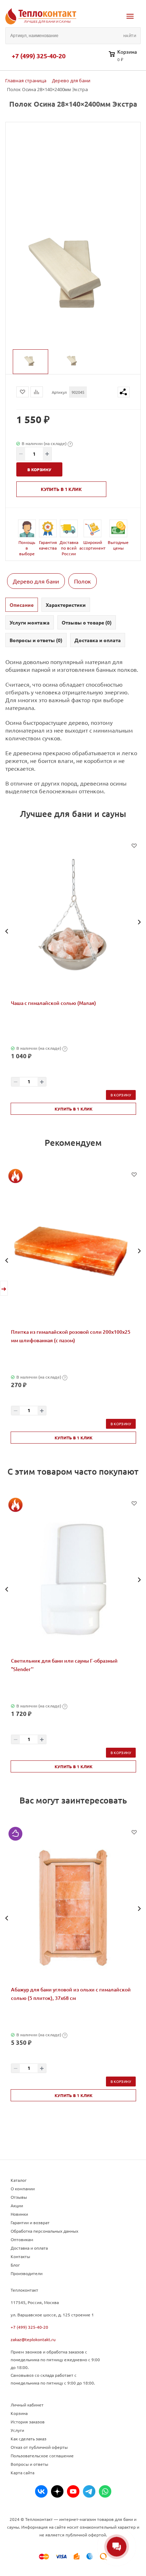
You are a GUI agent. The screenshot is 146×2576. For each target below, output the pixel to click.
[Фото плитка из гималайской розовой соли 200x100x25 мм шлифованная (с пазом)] (73, 1250)
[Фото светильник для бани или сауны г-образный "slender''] (73, 1579)
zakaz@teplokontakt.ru (33, 2339)
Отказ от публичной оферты (39, 2447)
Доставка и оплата (29, 2248)
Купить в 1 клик (61, 489)
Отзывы (19, 2197)
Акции (17, 2205)
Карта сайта (23, 2473)
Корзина (19, 2413)
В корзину (121, 1095)
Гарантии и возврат (30, 2222)
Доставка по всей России (69, 548)
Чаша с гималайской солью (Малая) (54, 1003)
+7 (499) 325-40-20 (39, 56)
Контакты (20, 2256)
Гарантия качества (48, 545)
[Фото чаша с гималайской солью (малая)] (73, 921)
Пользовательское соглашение (42, 2456)
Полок (83, 581)
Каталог (19, 2180)
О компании (23, 2189)
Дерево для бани (36, 581)
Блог (15, 2265)
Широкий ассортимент (92, 545)
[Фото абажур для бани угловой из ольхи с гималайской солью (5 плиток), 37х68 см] (73, 1908)
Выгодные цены (118, 545)
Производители (27, 2273)
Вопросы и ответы (29, 2464)
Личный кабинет (27, 2405)
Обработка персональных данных (44, 2231)
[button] (7, 931)
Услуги (17, 2430)
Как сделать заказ (29, 2439)
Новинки (19, 2214)
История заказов (28, 2422)
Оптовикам (22, 2239)
